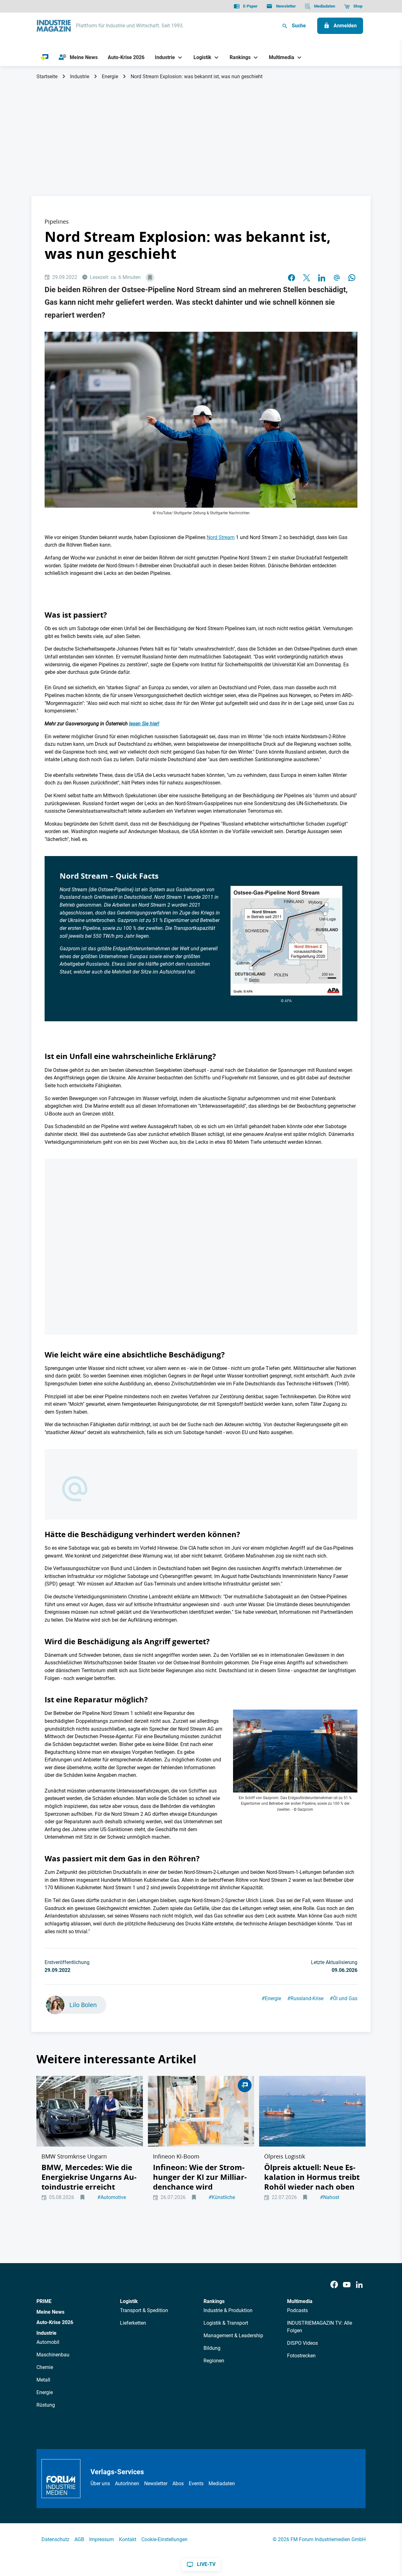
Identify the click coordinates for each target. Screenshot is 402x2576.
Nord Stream (221, 537)
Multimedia (300, 2301)
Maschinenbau (53, 2355)
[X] (307, 278)
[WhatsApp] (352, 278)
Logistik (129, 2301)
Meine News (50, 2312)
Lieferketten (133, 2323)
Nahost (330, 2197)
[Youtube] (347, 2285)
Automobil (48, 2342)
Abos (178, 2483)
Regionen (214, 2361)
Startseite (47, 76)
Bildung (212, 2348)
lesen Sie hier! (144, 724)
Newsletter (156, 2483)
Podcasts (297, 2310)
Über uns (100, 2483)
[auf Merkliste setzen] (150, 278)
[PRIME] (45, 57)
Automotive (112, 2197)
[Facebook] (334, 2285)
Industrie (80, 76)
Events (196, 2483)
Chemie (45, 2367)
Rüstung (46, 2405)
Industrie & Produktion (228, 2310)
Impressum (102, 2539)
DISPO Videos (302, 2343)
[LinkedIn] (322, 278)
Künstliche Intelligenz (222, 2201)
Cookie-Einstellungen (164, 2539)
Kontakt (128, 2539)
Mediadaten (222, 2483)
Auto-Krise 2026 (55, 2322)
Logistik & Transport (226, 2323)
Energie (110, 76)
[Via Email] (337, 278)
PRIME (44, 2301)
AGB (79, 2539)
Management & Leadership (233, 2336)
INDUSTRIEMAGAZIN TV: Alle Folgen (320, 2327)
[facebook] (291, 278)
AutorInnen (127, 2483)
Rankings (214, 2301)
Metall (43, 2380)
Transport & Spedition (144, 2310)
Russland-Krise (305, 1998)
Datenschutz (55, 2539)
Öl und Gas (344, 1998)
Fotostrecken (301, 2356)
